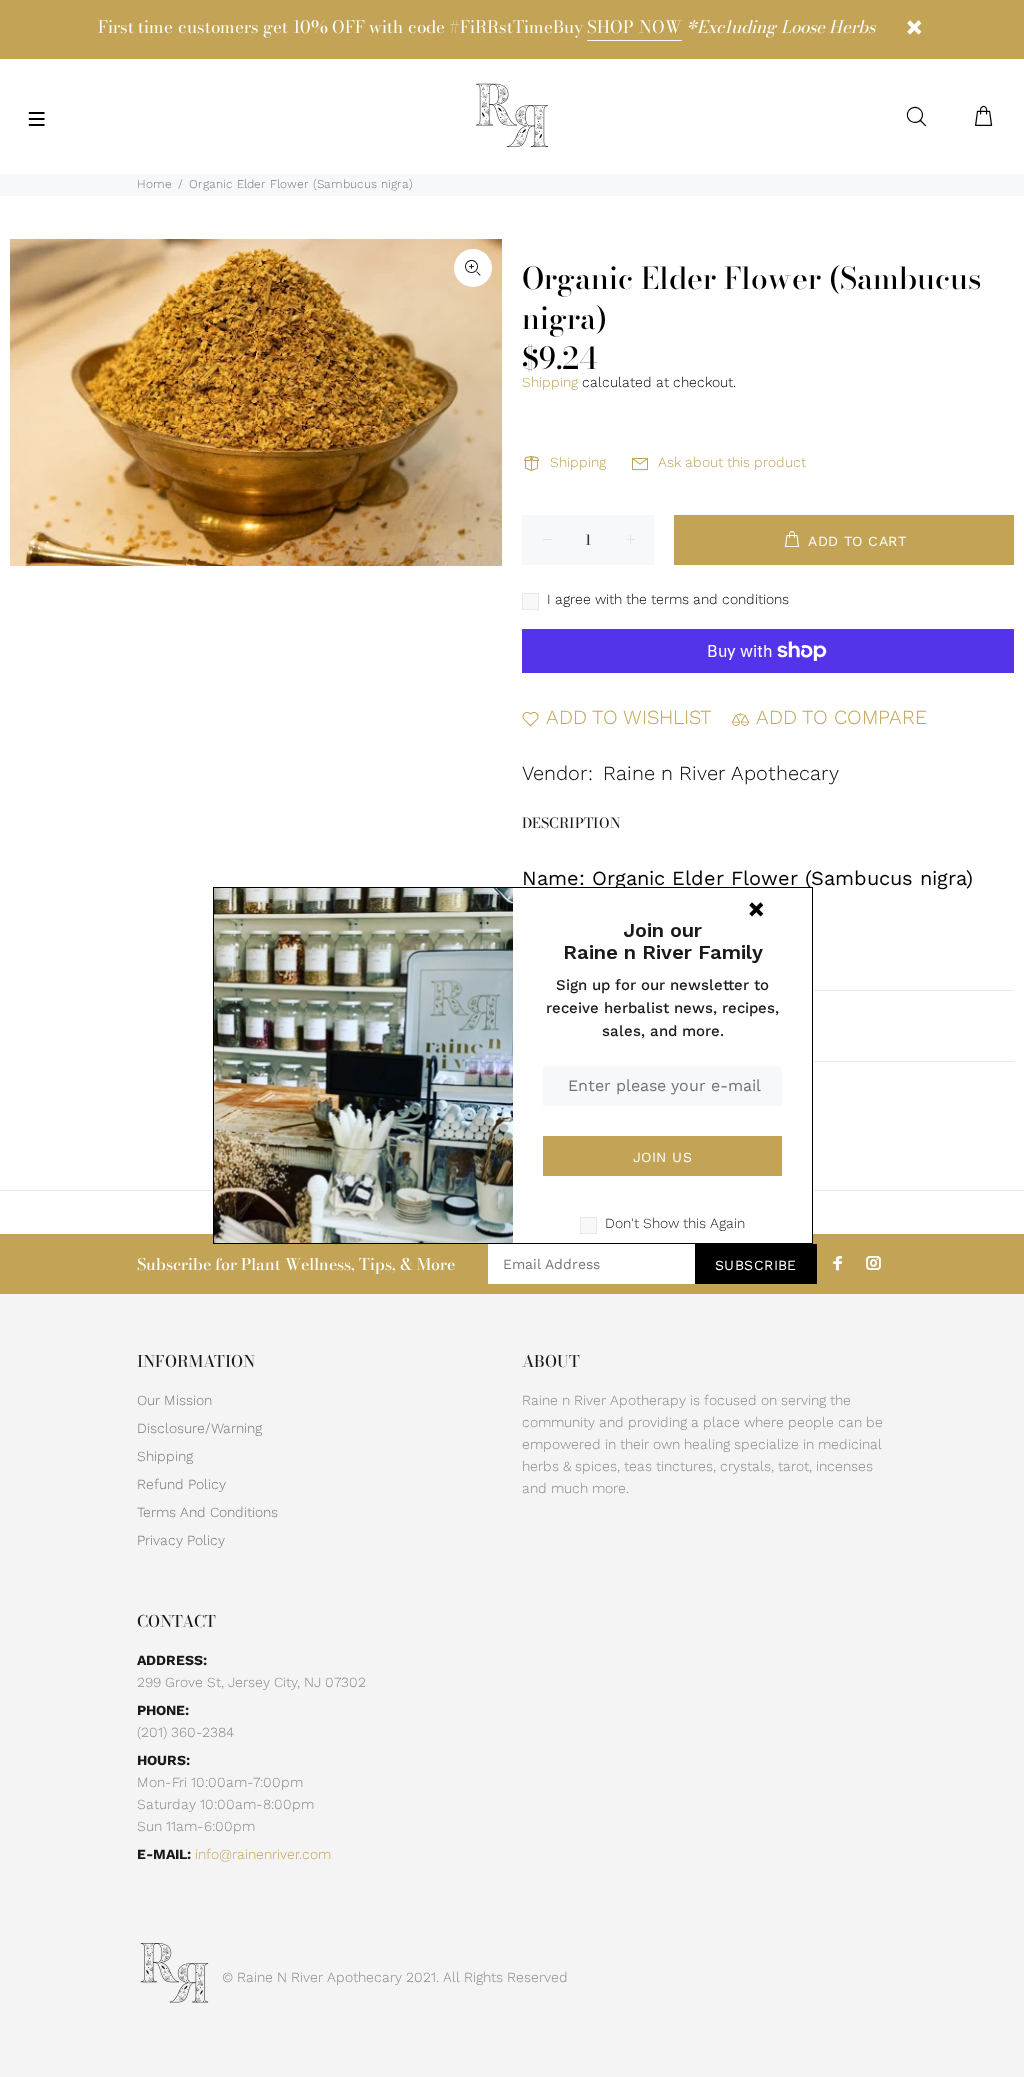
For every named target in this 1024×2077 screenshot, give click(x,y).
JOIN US (662, 1157)
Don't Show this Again (675, 1223)
